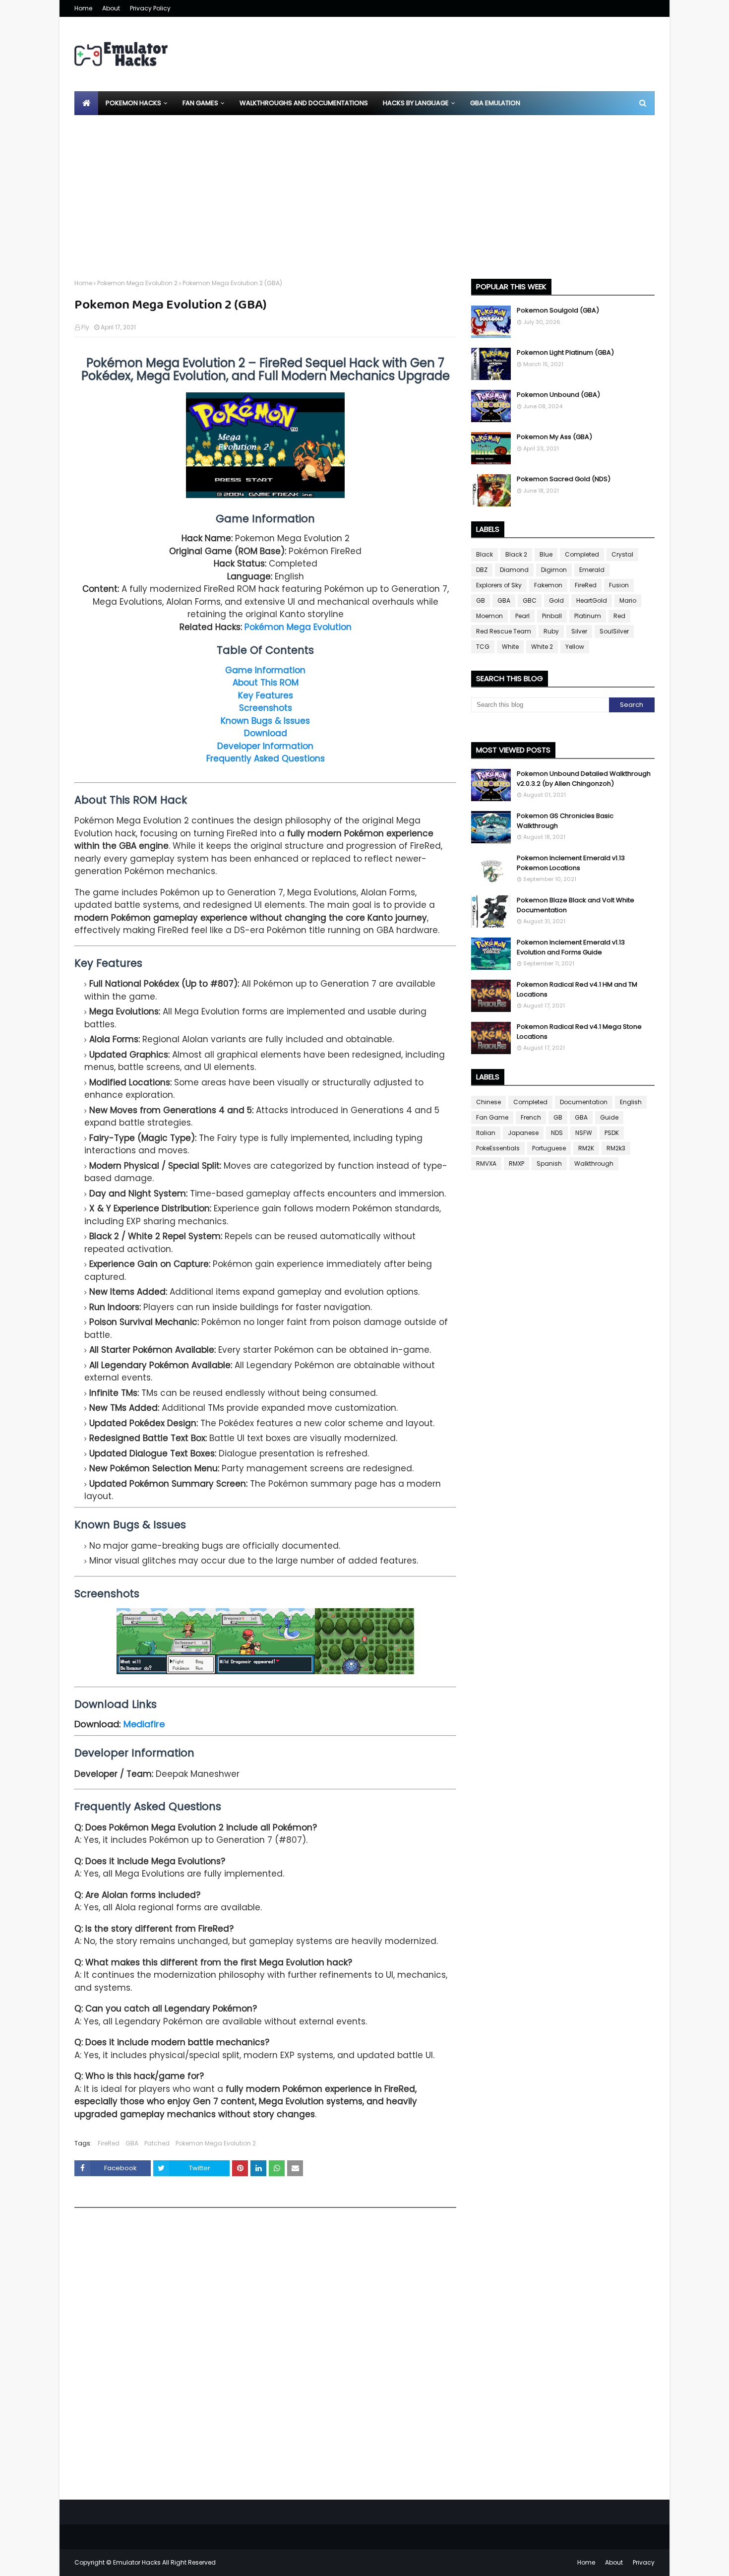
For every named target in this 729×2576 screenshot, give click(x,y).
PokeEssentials (498, 1148)
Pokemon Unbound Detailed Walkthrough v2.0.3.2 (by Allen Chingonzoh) (584, 779)
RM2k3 (616, 1148)
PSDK (612, 1133)
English (631, 1102)
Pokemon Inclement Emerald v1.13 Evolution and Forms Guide (571, 947)
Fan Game (492, 1117)
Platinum (588, 616)
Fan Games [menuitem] (200, 103)
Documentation (584, 1102)
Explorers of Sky (499, 585)
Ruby (551, 631)
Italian (486, 1133)
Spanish (549, 1163)
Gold (556, 600)
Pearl (522, 616)
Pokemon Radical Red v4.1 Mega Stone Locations (579, 1032)
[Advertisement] (364, 189)
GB (481, 600)
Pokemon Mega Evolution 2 (137, 283)
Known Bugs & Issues (265, 721)
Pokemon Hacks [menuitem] (133, 103)
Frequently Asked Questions (266, 758)
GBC (530, 600)
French (531, 1117)
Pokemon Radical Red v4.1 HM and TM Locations (577, 989)
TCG (483, 647)
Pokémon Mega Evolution (298, 627)
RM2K (586, 1148)
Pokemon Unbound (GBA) (558, 395)
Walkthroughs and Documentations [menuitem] (304, 103)
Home (83, 8)
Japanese (523, 1133)
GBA (132, 2143)
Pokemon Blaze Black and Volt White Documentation (576, 905)
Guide (609, 1117)
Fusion (619, 585)
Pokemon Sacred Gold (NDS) (564, 479)
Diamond (514, 570)
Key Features (266, 695)
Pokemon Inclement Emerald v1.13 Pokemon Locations (571, 863)
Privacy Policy (150, 8)
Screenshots (266, 708)
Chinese (488, 1102)
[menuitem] (86, 103)
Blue (546, 554)
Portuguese (549, 1148)
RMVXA (486, 1163)
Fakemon (548, 585)
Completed (582, 554)
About (111, 8)
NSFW (584, 1133)
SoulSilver (614, 631)
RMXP (516, 1163)
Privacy (644, 2562)
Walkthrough (594, 1163)
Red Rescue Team (504, 631)
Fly (85, 327)
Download (266, 733)
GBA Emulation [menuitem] (495, 103)
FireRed (109, 2143)
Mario (628, 600)
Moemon (489, 616)
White (510, 647)
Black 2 (516, 554)
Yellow (575, 647)
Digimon (554, 570)
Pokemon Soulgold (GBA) (558, 310)
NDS (557, 1133)
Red (619, 616)
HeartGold (592, 600)
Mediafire (144, 1724)
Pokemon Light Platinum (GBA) (565, 352)
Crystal (622, 554)
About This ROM (266, 683)
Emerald (592, 570)
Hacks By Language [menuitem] (416, 103)
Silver (579, 631)
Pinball (552, 616)
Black (485, 554)
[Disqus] (265, 2357)
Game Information (265, 670)
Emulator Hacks (137, 2562)
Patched (157, 2143)
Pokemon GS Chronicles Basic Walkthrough (565, 821)
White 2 (542, 647)
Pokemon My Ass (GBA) (554, 437)
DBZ (482, 570)
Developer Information (265, 746)
